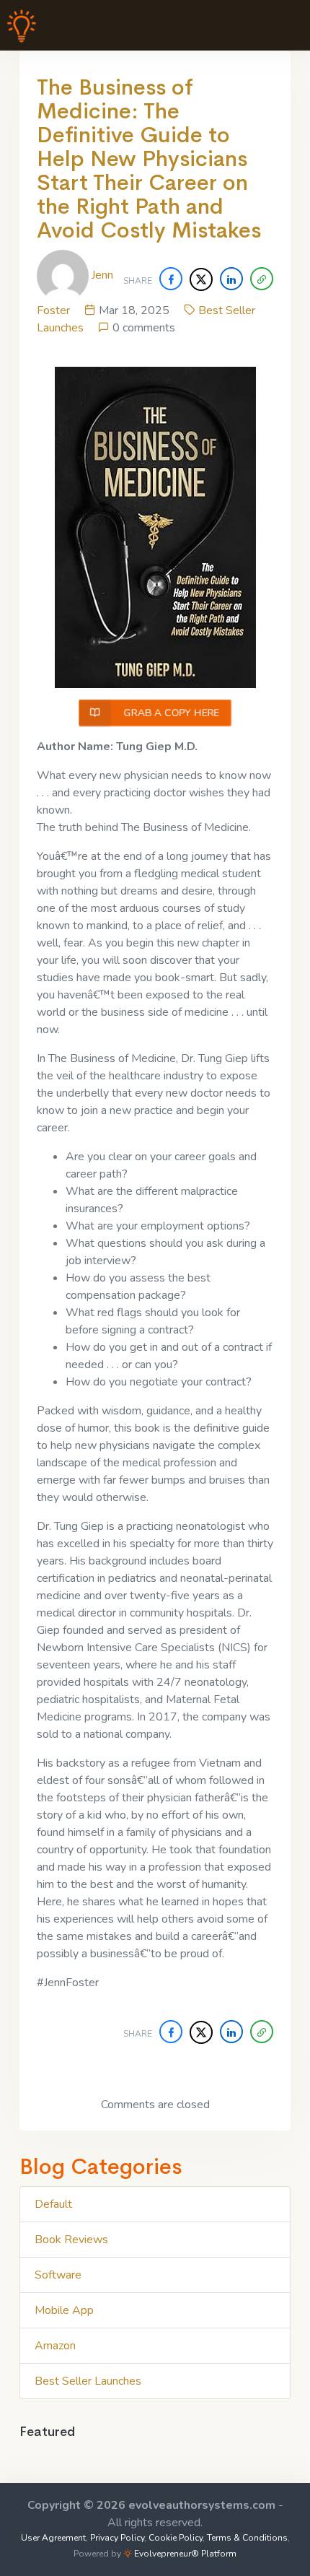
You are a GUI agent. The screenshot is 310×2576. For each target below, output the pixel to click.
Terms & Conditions (247, 2538)
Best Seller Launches (88, 2381)
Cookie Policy (176, 2538)
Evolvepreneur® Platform (184, 2554)
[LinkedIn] (231, 279)
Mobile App (64, 2310)
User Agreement (53, 2538)
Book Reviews (71, 2240)
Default (53, 2204)
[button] (262, 279)
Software (58, 2275)
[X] (201, 279)
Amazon (55, 2346)
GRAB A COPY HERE (170, 713)
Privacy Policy (117, 2538)
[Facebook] (171, 279)
